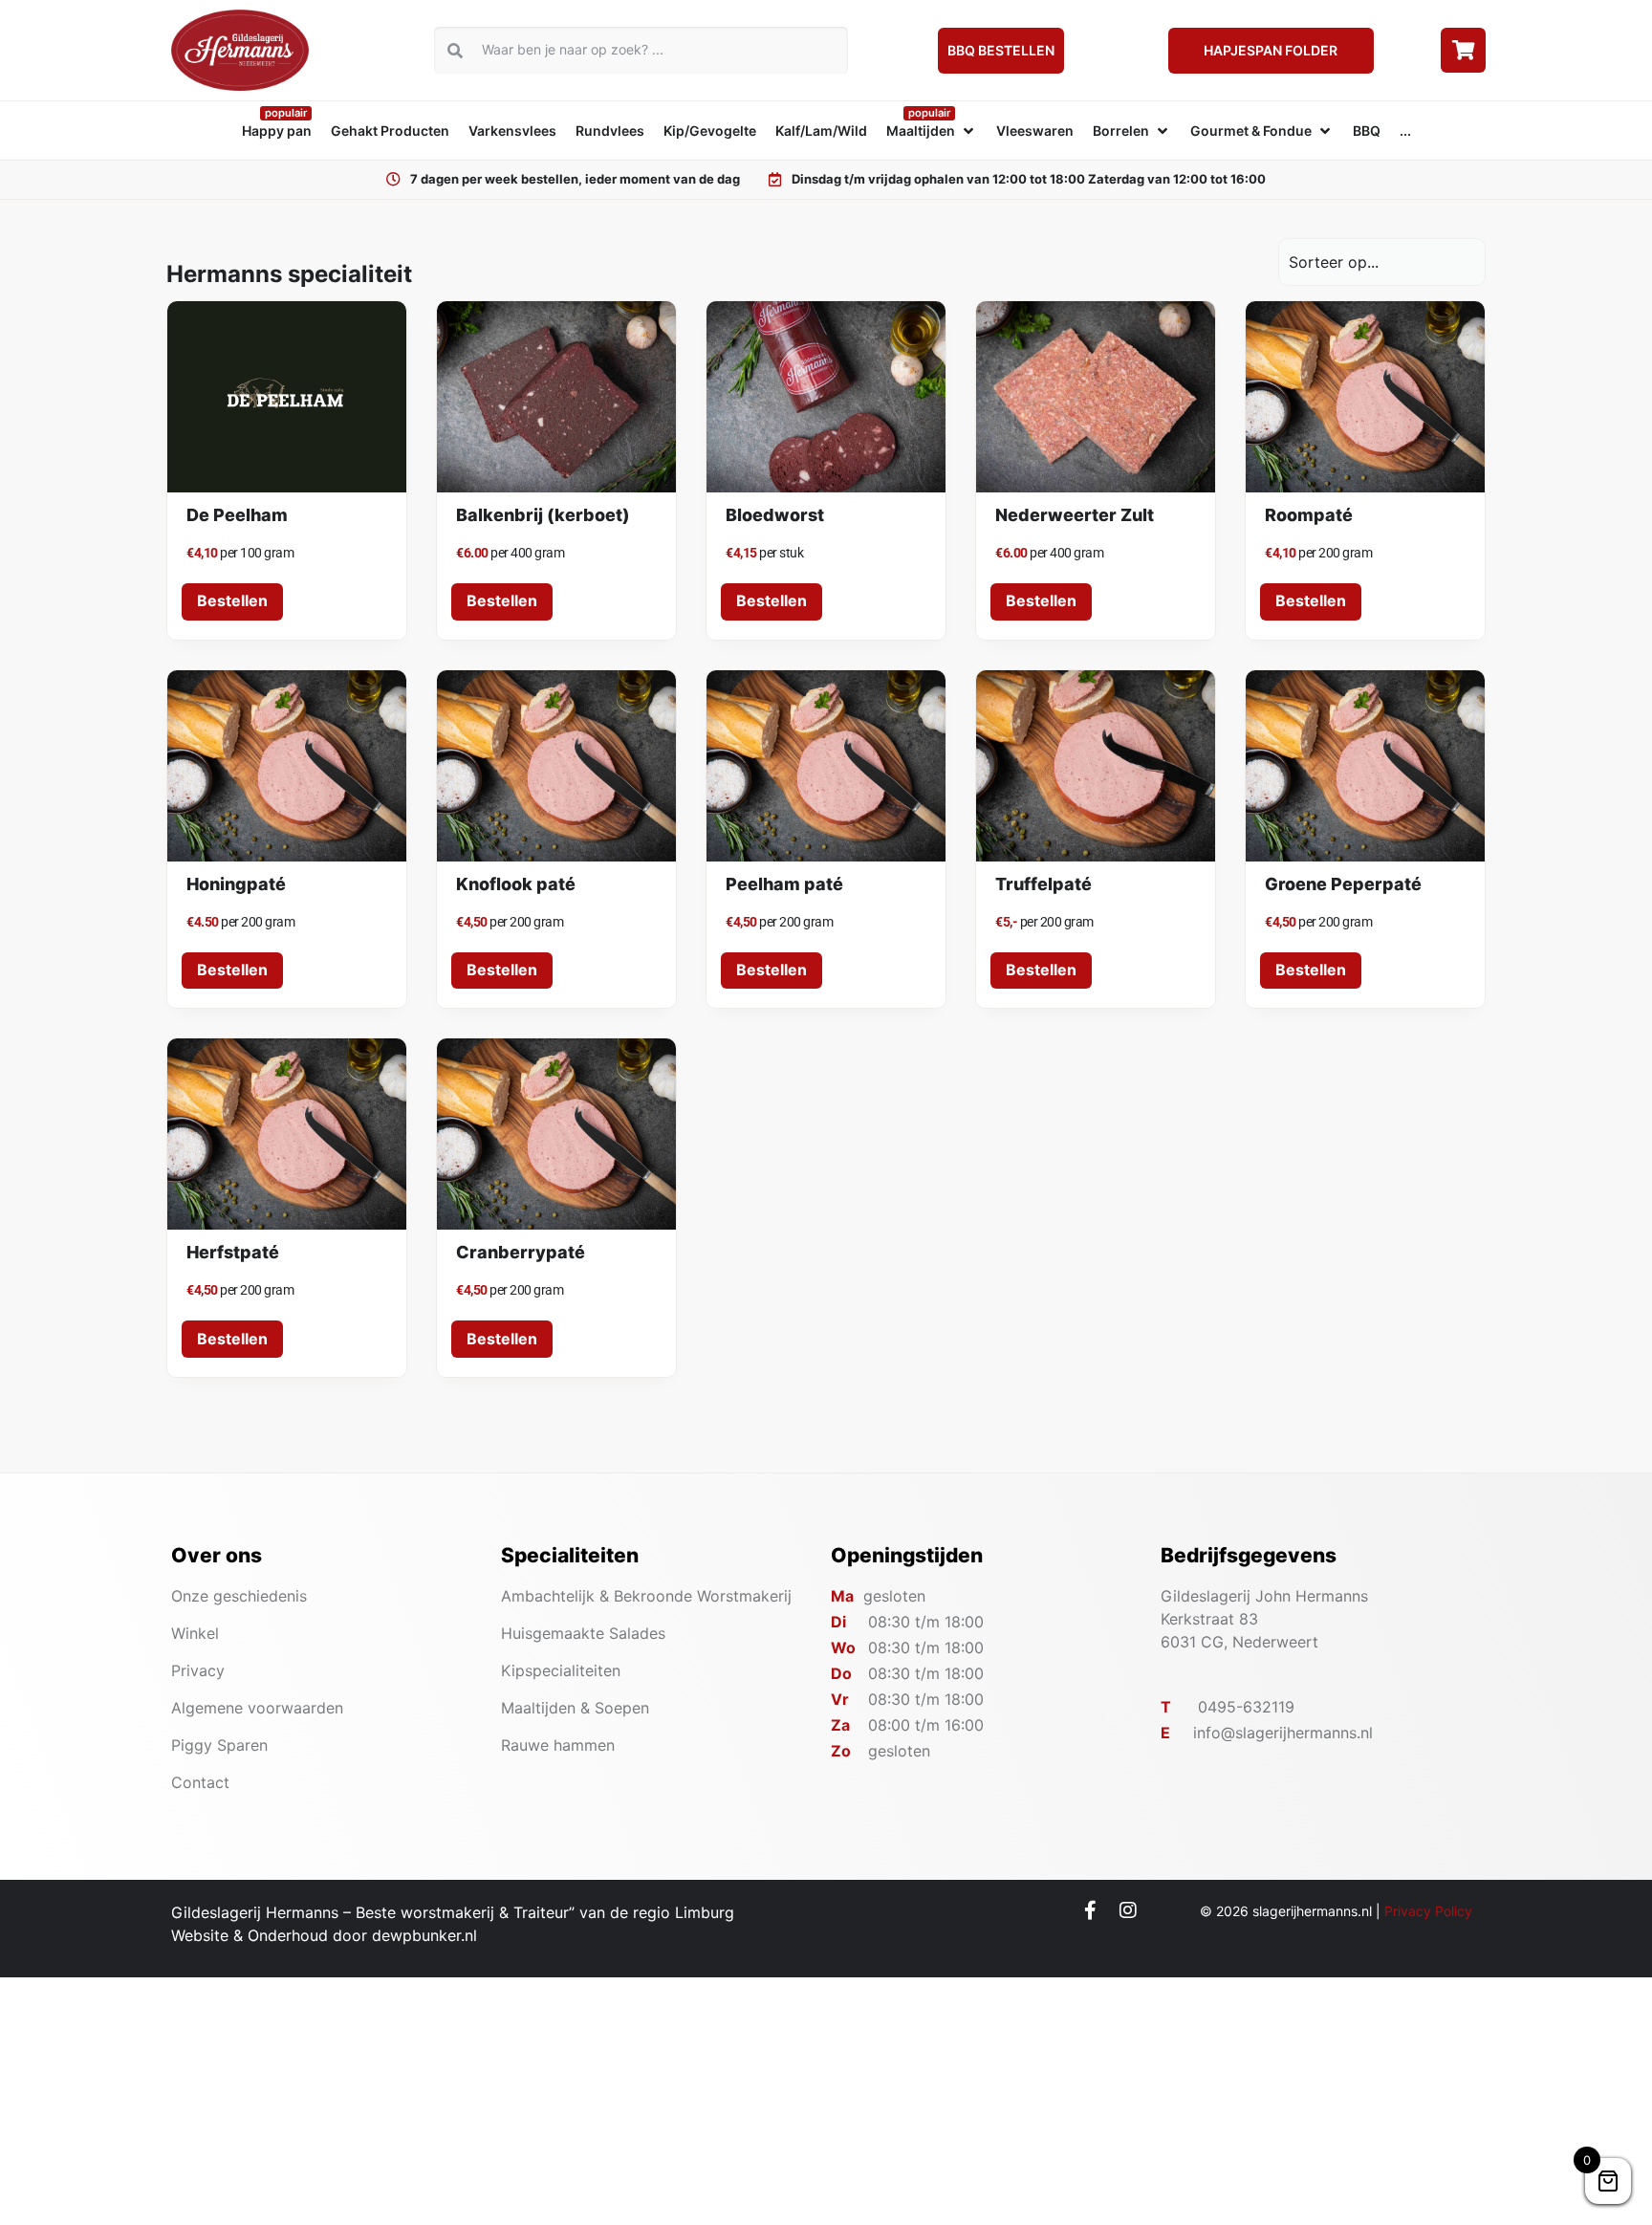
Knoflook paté (516, 884)
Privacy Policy (1428, 1911)
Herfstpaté (233, 1252)
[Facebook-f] (1091, 1910)
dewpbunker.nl (424, 1935)
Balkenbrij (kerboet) (543, 515)
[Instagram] (1128, 1910)
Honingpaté (236, 884)
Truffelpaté (1043, 884)
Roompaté (1309, 515)
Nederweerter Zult (1075, 515)
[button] (932, 131)
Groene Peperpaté (1343, 884)
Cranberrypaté (521, 1252)
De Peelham (237, 515)
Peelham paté (784, 884)
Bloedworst (775, 515)
